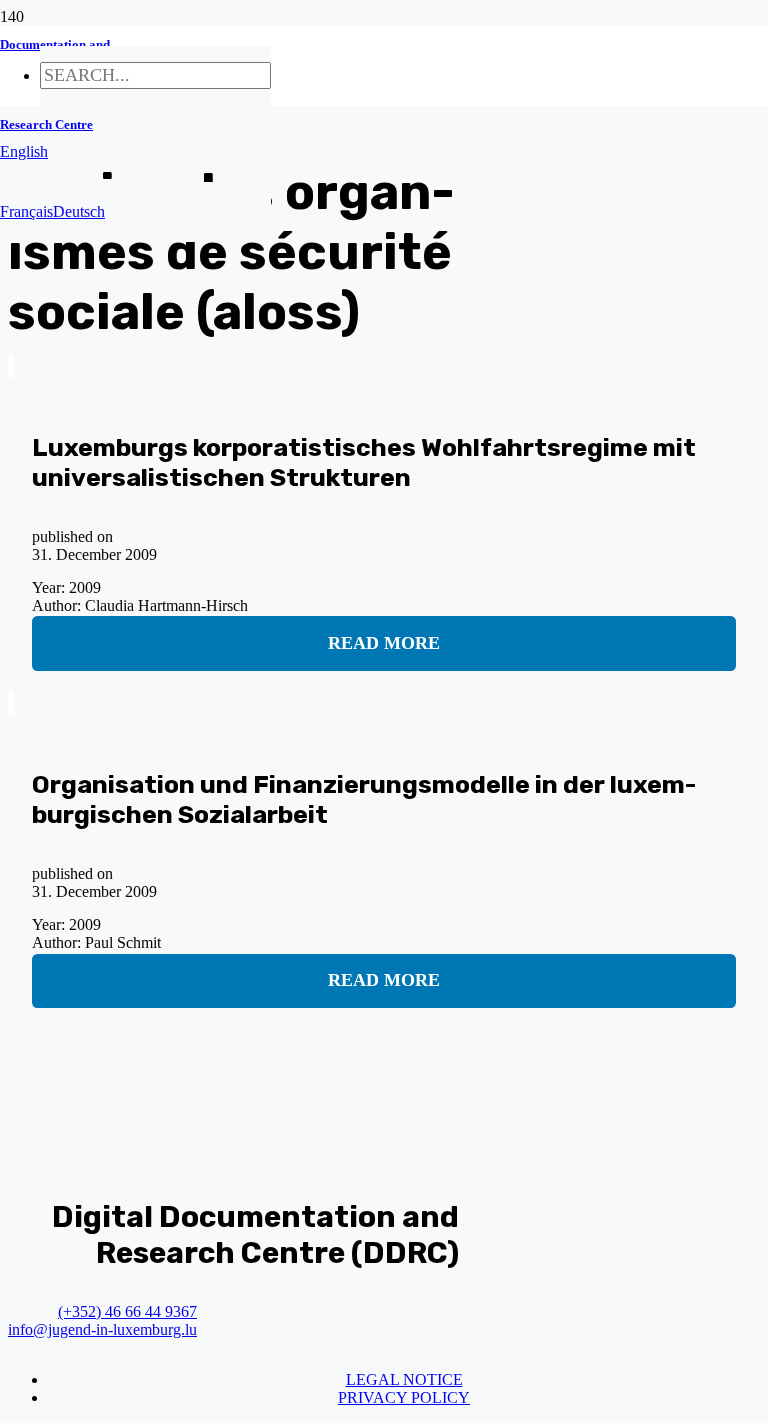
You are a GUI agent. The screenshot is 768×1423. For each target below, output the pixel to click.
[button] (24, 151)
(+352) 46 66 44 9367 (127, 1311)
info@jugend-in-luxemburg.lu (102, 1329)
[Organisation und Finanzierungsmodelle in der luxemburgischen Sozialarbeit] (11, 703)
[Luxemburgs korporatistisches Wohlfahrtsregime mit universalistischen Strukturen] (11, 366)
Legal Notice (404, 1379)
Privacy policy (404, 1397)
